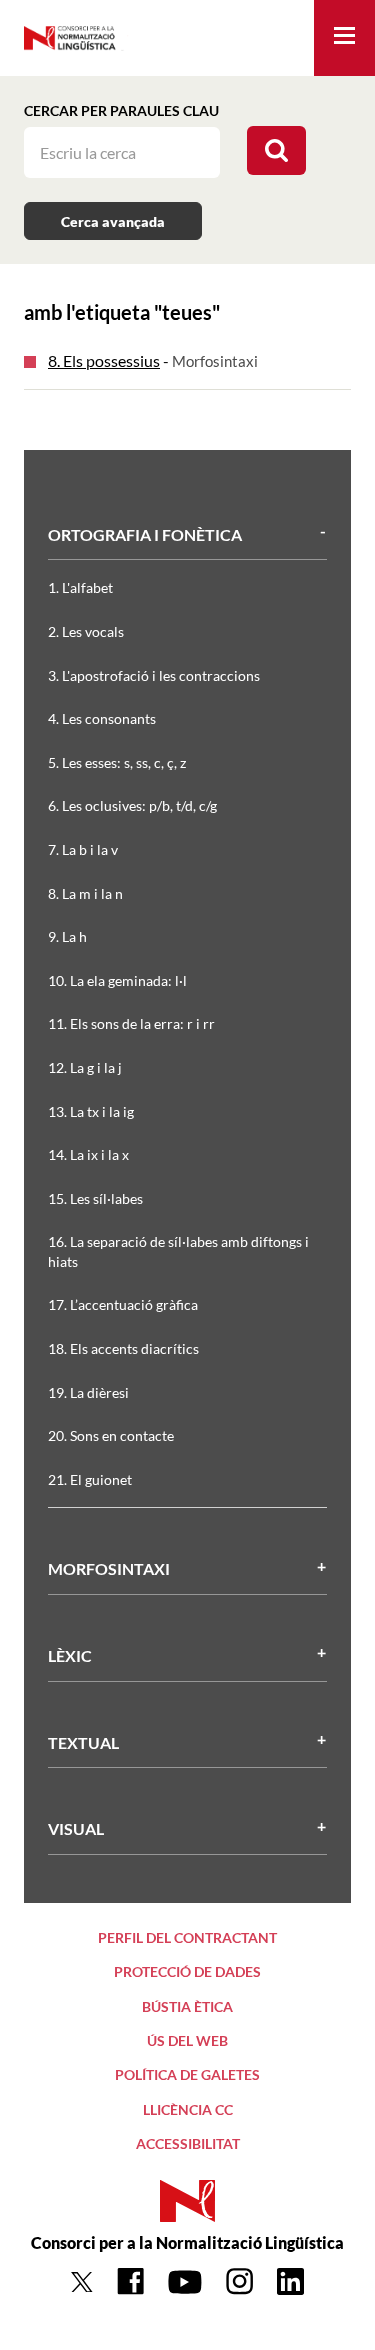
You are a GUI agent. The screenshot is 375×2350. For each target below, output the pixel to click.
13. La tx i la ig (91, 1111)
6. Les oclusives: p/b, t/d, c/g (132, 805)
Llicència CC (188, 2109)
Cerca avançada (113, 221)
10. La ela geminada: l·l (117, 980)
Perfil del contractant (187, 1937)
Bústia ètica (187, 2006)
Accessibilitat (188, 2143)
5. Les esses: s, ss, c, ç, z (117, 762)
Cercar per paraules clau (121, 110)
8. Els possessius (104, 360)
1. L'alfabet (80, 587)
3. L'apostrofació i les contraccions (154, 675)
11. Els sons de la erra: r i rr (131, 1023)
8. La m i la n (85, 893)
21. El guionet (90, 1479)
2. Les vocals (86, 631)
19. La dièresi (88, 1392)
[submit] (276, 150)
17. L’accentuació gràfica (123, 1304)
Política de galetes (187, 2074)
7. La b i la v (83, 849)
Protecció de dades (187, 1971)
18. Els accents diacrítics (123, 1348)
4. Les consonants (102, 718)
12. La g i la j (85, 1067)
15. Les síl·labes (95, 1198)
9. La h (67, 936)
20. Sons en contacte (111, 1435)
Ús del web (187, 2040)
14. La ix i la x (88, 1154)
